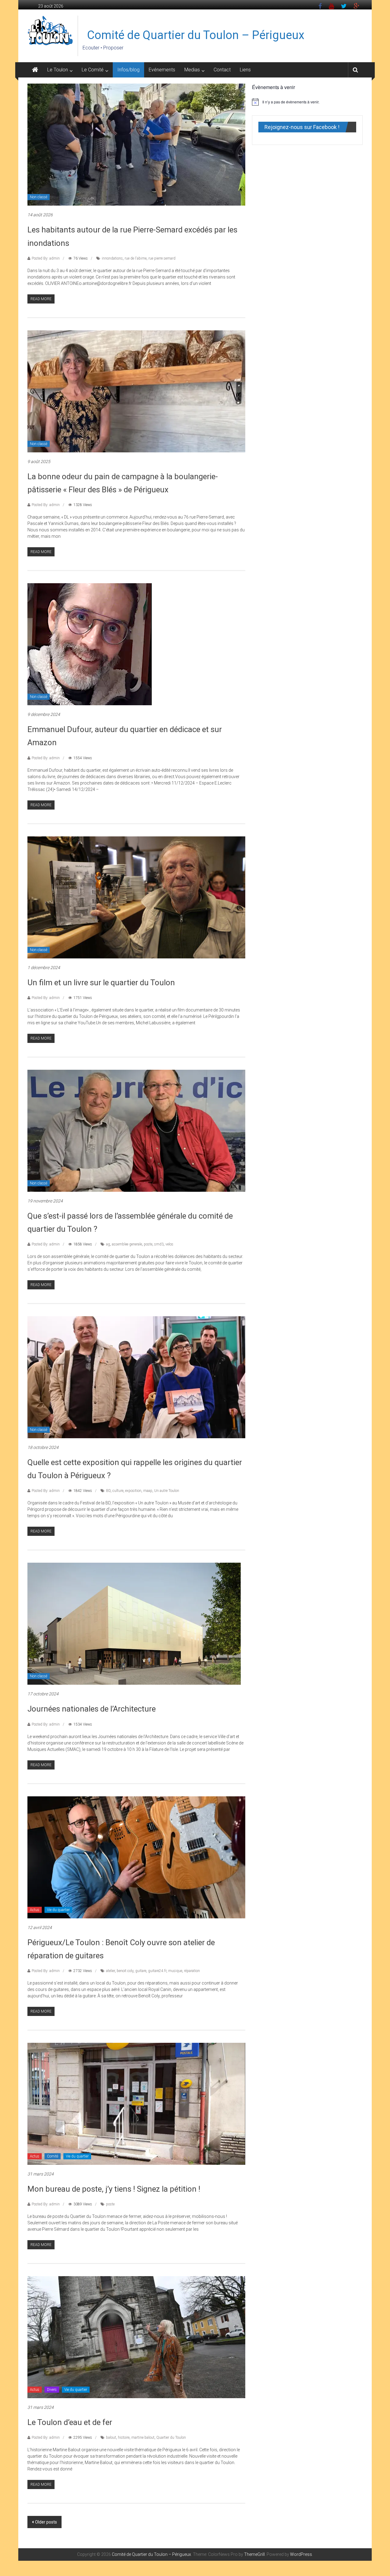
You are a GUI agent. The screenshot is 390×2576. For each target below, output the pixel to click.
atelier (110, 1971)
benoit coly (125, 1971)
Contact (222, 70)
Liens (245, 70)
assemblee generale (127, 1244)
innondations (112, 258)
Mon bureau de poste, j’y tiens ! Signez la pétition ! (114, 2189)
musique (175, 1971)
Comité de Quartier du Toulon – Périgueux (196, 35)
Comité (53, 2156)
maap (148, 1491)
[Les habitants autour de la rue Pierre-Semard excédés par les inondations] (136, 144)
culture (118, 1491)
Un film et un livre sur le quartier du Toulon (101, 983)
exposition (133, 1491)
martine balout (143, 2438)
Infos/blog (128, 70)
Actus (35, 1910)
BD (108, 1491)
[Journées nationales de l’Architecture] (134, 1623)
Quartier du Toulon (171, 2438)
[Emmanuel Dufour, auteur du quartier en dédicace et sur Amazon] (90, 644)
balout (111, 2438)
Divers (52, 2390)
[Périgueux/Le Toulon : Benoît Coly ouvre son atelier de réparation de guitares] (136, 1857)
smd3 (159, 1244)
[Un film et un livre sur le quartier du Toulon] (136, 897)
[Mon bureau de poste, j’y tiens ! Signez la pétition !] (136, 2104)
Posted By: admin (46, 258)
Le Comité (93, 70)
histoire (124, 2438)
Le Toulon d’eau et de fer (70, 2422)
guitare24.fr (157, 1971)
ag (108, 1244)
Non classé (39, 197)
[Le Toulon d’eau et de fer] (136, 2337)
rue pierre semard (162, 258)
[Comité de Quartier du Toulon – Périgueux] (35, 70)
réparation (192, 1971)
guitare (141, 1971)
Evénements (162, 70)
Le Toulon (58, 70)
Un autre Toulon (167, 1491)
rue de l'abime (136, 258)
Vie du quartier (58, 1910)
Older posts (46, 2522)
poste (148, 1244)
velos (169, 1244)
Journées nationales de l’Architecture (92, 1709)
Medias (192, 70)
